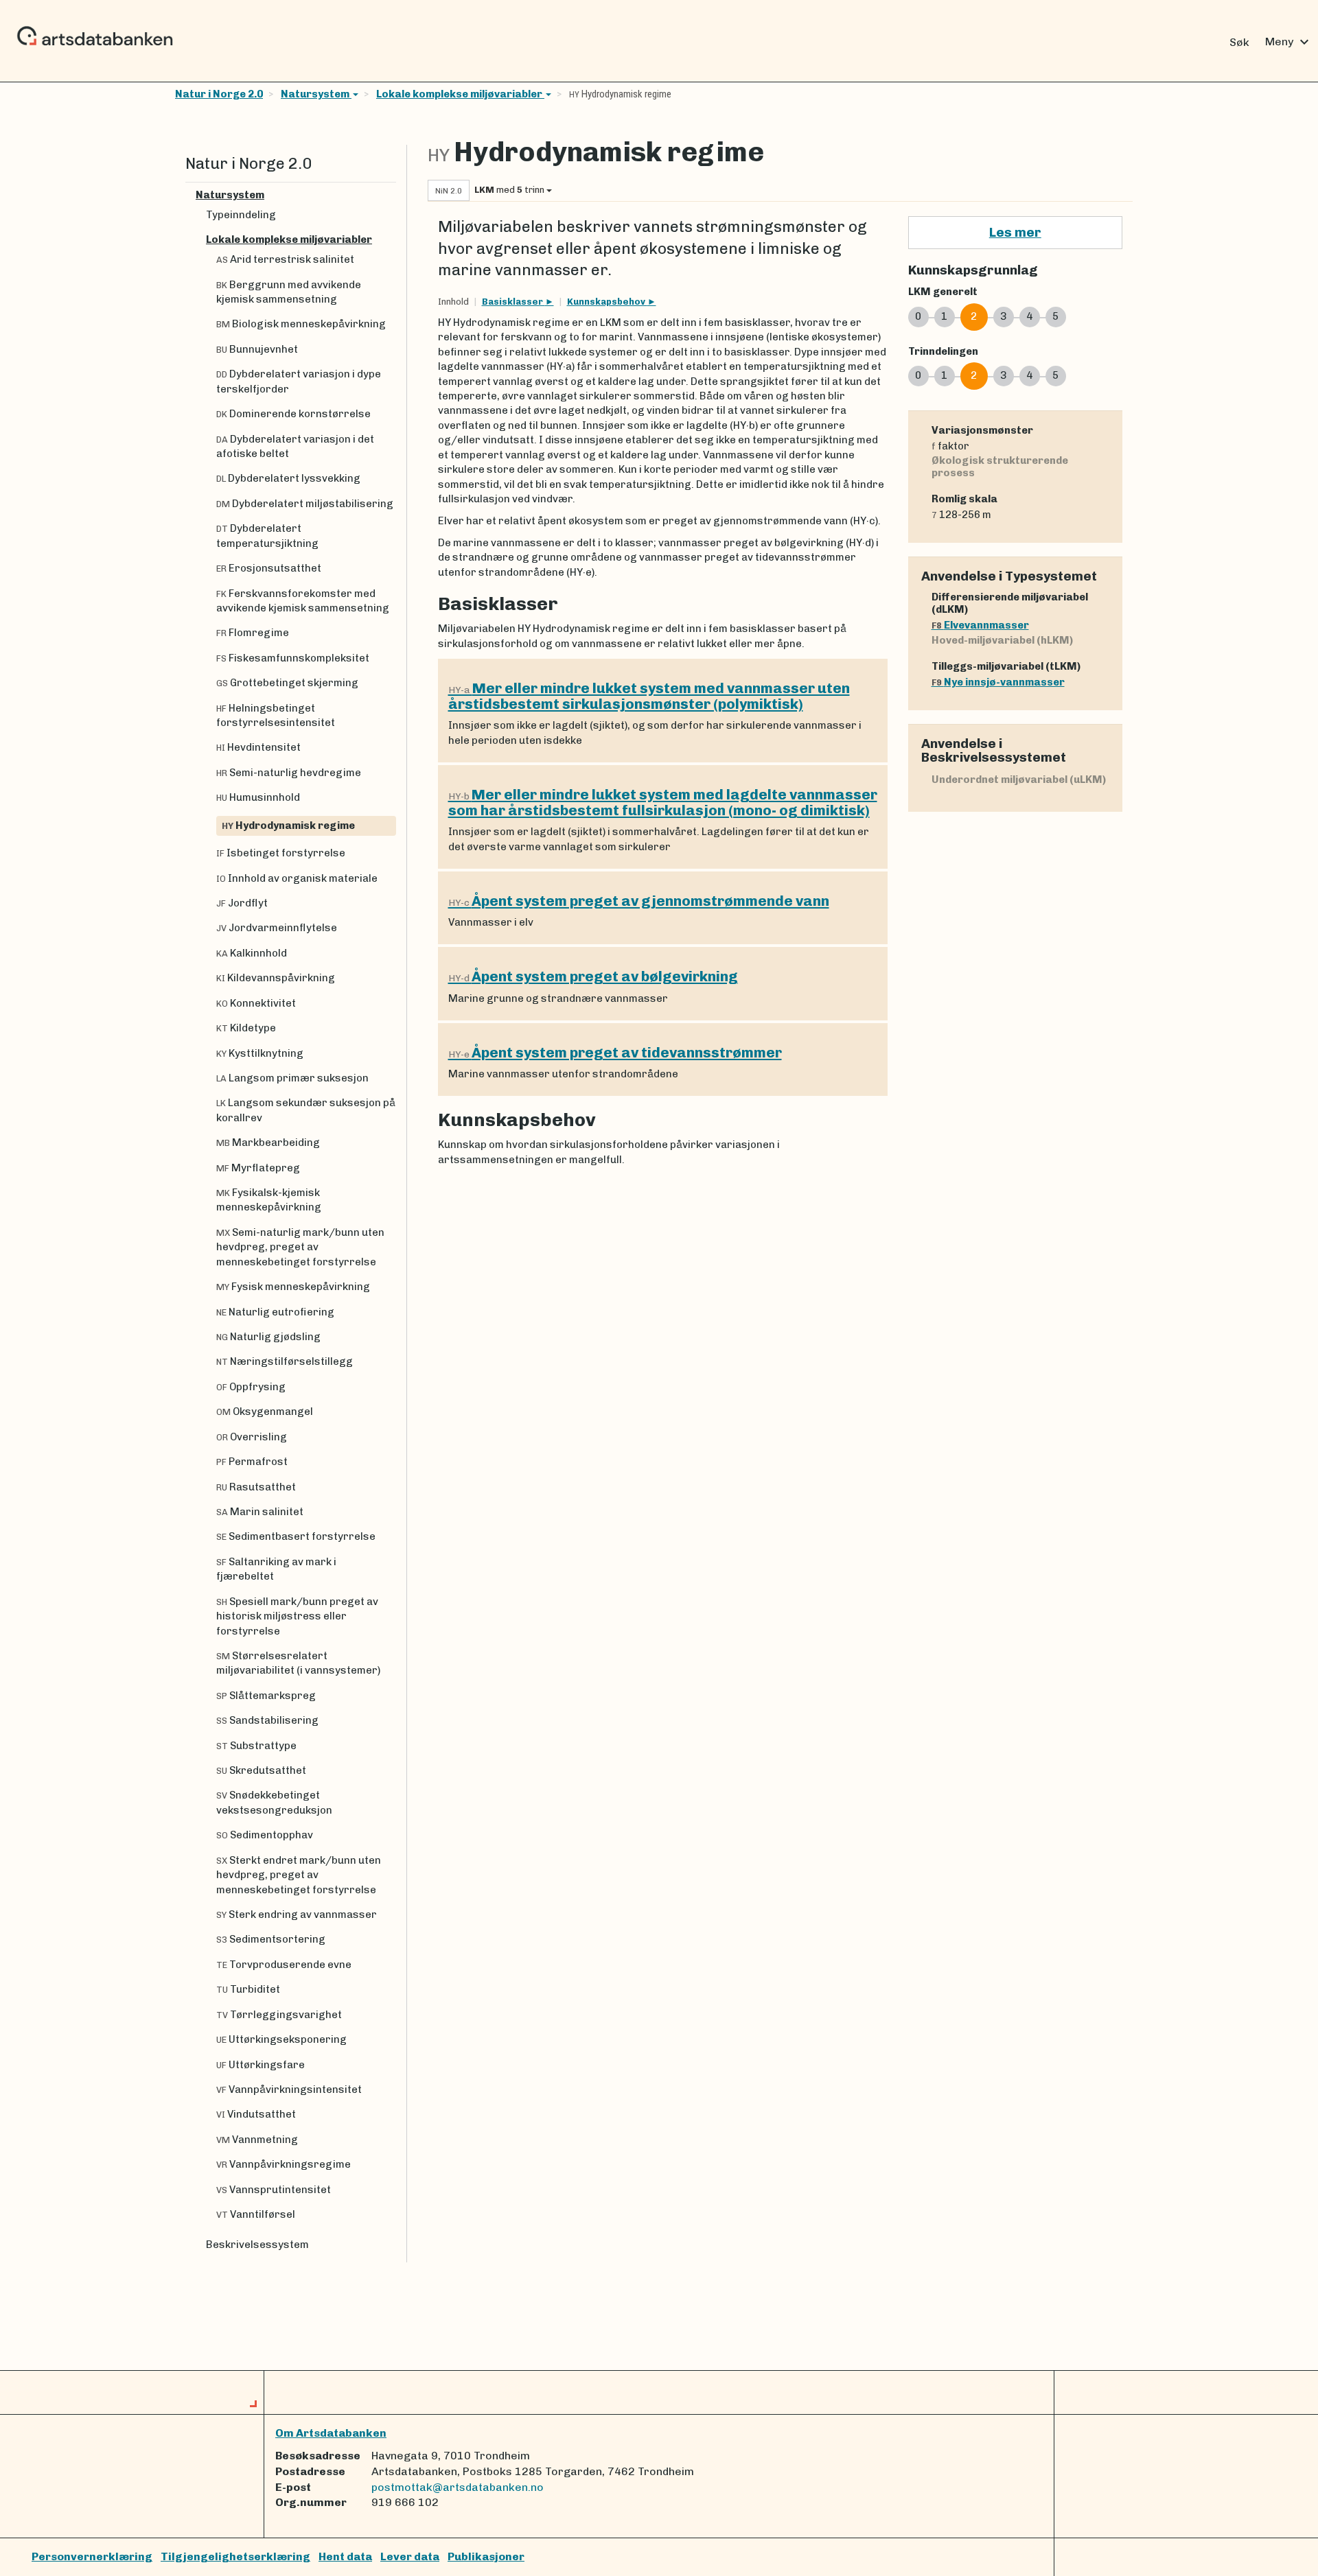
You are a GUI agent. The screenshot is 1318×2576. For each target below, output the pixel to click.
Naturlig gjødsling (268, 1337)
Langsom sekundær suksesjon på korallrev (306, 1110)
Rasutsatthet (256, 1487)
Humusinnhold (258, 797)
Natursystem (316, 94)
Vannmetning (257, 2140)
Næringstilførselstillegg (285, 1361)
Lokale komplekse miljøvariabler (460, 94)
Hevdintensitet (258, 747)
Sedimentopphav (265, 1835)
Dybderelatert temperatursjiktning (267, 536)
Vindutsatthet (256, 2114)
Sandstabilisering (267, 1720)
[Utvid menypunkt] (391, 195)
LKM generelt (943, 292)
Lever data (410, 2556)
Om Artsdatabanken (331, 2433)
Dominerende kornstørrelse (293, 414)
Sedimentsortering (271, 1939)
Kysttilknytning (260, 1053)
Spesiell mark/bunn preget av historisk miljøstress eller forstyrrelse (297, 1616)
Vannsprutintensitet (274, 2190)
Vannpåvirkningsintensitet (289, 2089)
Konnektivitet (256, 1003)
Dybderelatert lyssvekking (288, 478)
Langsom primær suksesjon (292, 1078)
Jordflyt (242, 903)
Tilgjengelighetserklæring (235, 2556)
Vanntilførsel (256, 2214)
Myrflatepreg (258, 1168)
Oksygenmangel (265, 1412)
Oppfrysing (251, 1387)
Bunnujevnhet (257, 349)
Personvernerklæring (92, 2556)
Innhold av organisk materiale (297, 878)
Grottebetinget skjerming (287, 683)
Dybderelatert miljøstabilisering (305, 504)
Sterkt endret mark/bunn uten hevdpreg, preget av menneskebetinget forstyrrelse (299, 1875)
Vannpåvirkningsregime (284, 2164)
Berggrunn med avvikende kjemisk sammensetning (289, 292)
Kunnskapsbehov (607, 302)
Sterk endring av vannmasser (297, 1915)
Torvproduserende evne (284, 1965)
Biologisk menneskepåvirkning (301, 324)
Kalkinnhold (252, 953)
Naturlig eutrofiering (275, 1312)
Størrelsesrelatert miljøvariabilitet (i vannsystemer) (298, 1663)
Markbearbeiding (268, 1143)
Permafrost (252, 1462)
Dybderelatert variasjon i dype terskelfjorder (299, 381)
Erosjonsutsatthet (269, 568)
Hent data (345, 2556)
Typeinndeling (241, 215)
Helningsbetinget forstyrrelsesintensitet (276, 715)
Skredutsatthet (261, 1770)
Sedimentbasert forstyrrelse (296, 1536)
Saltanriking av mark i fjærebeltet (276, 1569)
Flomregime (253, 633)
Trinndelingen (943, 351)
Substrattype (256, 1746)
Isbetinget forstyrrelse (281, 853)
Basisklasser (513, 302)
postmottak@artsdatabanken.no (458, 2487)
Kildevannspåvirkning (276, 978)
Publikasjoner (486, 2556)
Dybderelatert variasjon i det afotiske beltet (295, 446)
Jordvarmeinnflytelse (277, 928)
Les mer (1015, 232)
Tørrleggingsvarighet (279, 2015)
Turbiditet (248, 1989)
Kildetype (246, 1028)
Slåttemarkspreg (266, 1696)
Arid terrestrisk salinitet (285, 259)
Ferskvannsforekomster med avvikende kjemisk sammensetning (303, 601)
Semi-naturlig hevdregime (289, 773)
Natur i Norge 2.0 (219, 94)
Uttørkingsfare (261, 2065)
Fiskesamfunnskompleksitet (293, 658)
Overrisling (252, 1437)
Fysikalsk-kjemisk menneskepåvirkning (269, 1200)
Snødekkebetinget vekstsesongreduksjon (274, 1802)
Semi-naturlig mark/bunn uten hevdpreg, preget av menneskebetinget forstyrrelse (300, 1247)
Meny (1289, 42)
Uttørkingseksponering (281, 2039)
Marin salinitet (260, 1512)
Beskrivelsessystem (257, 2245)
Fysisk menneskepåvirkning (293, 1287)
